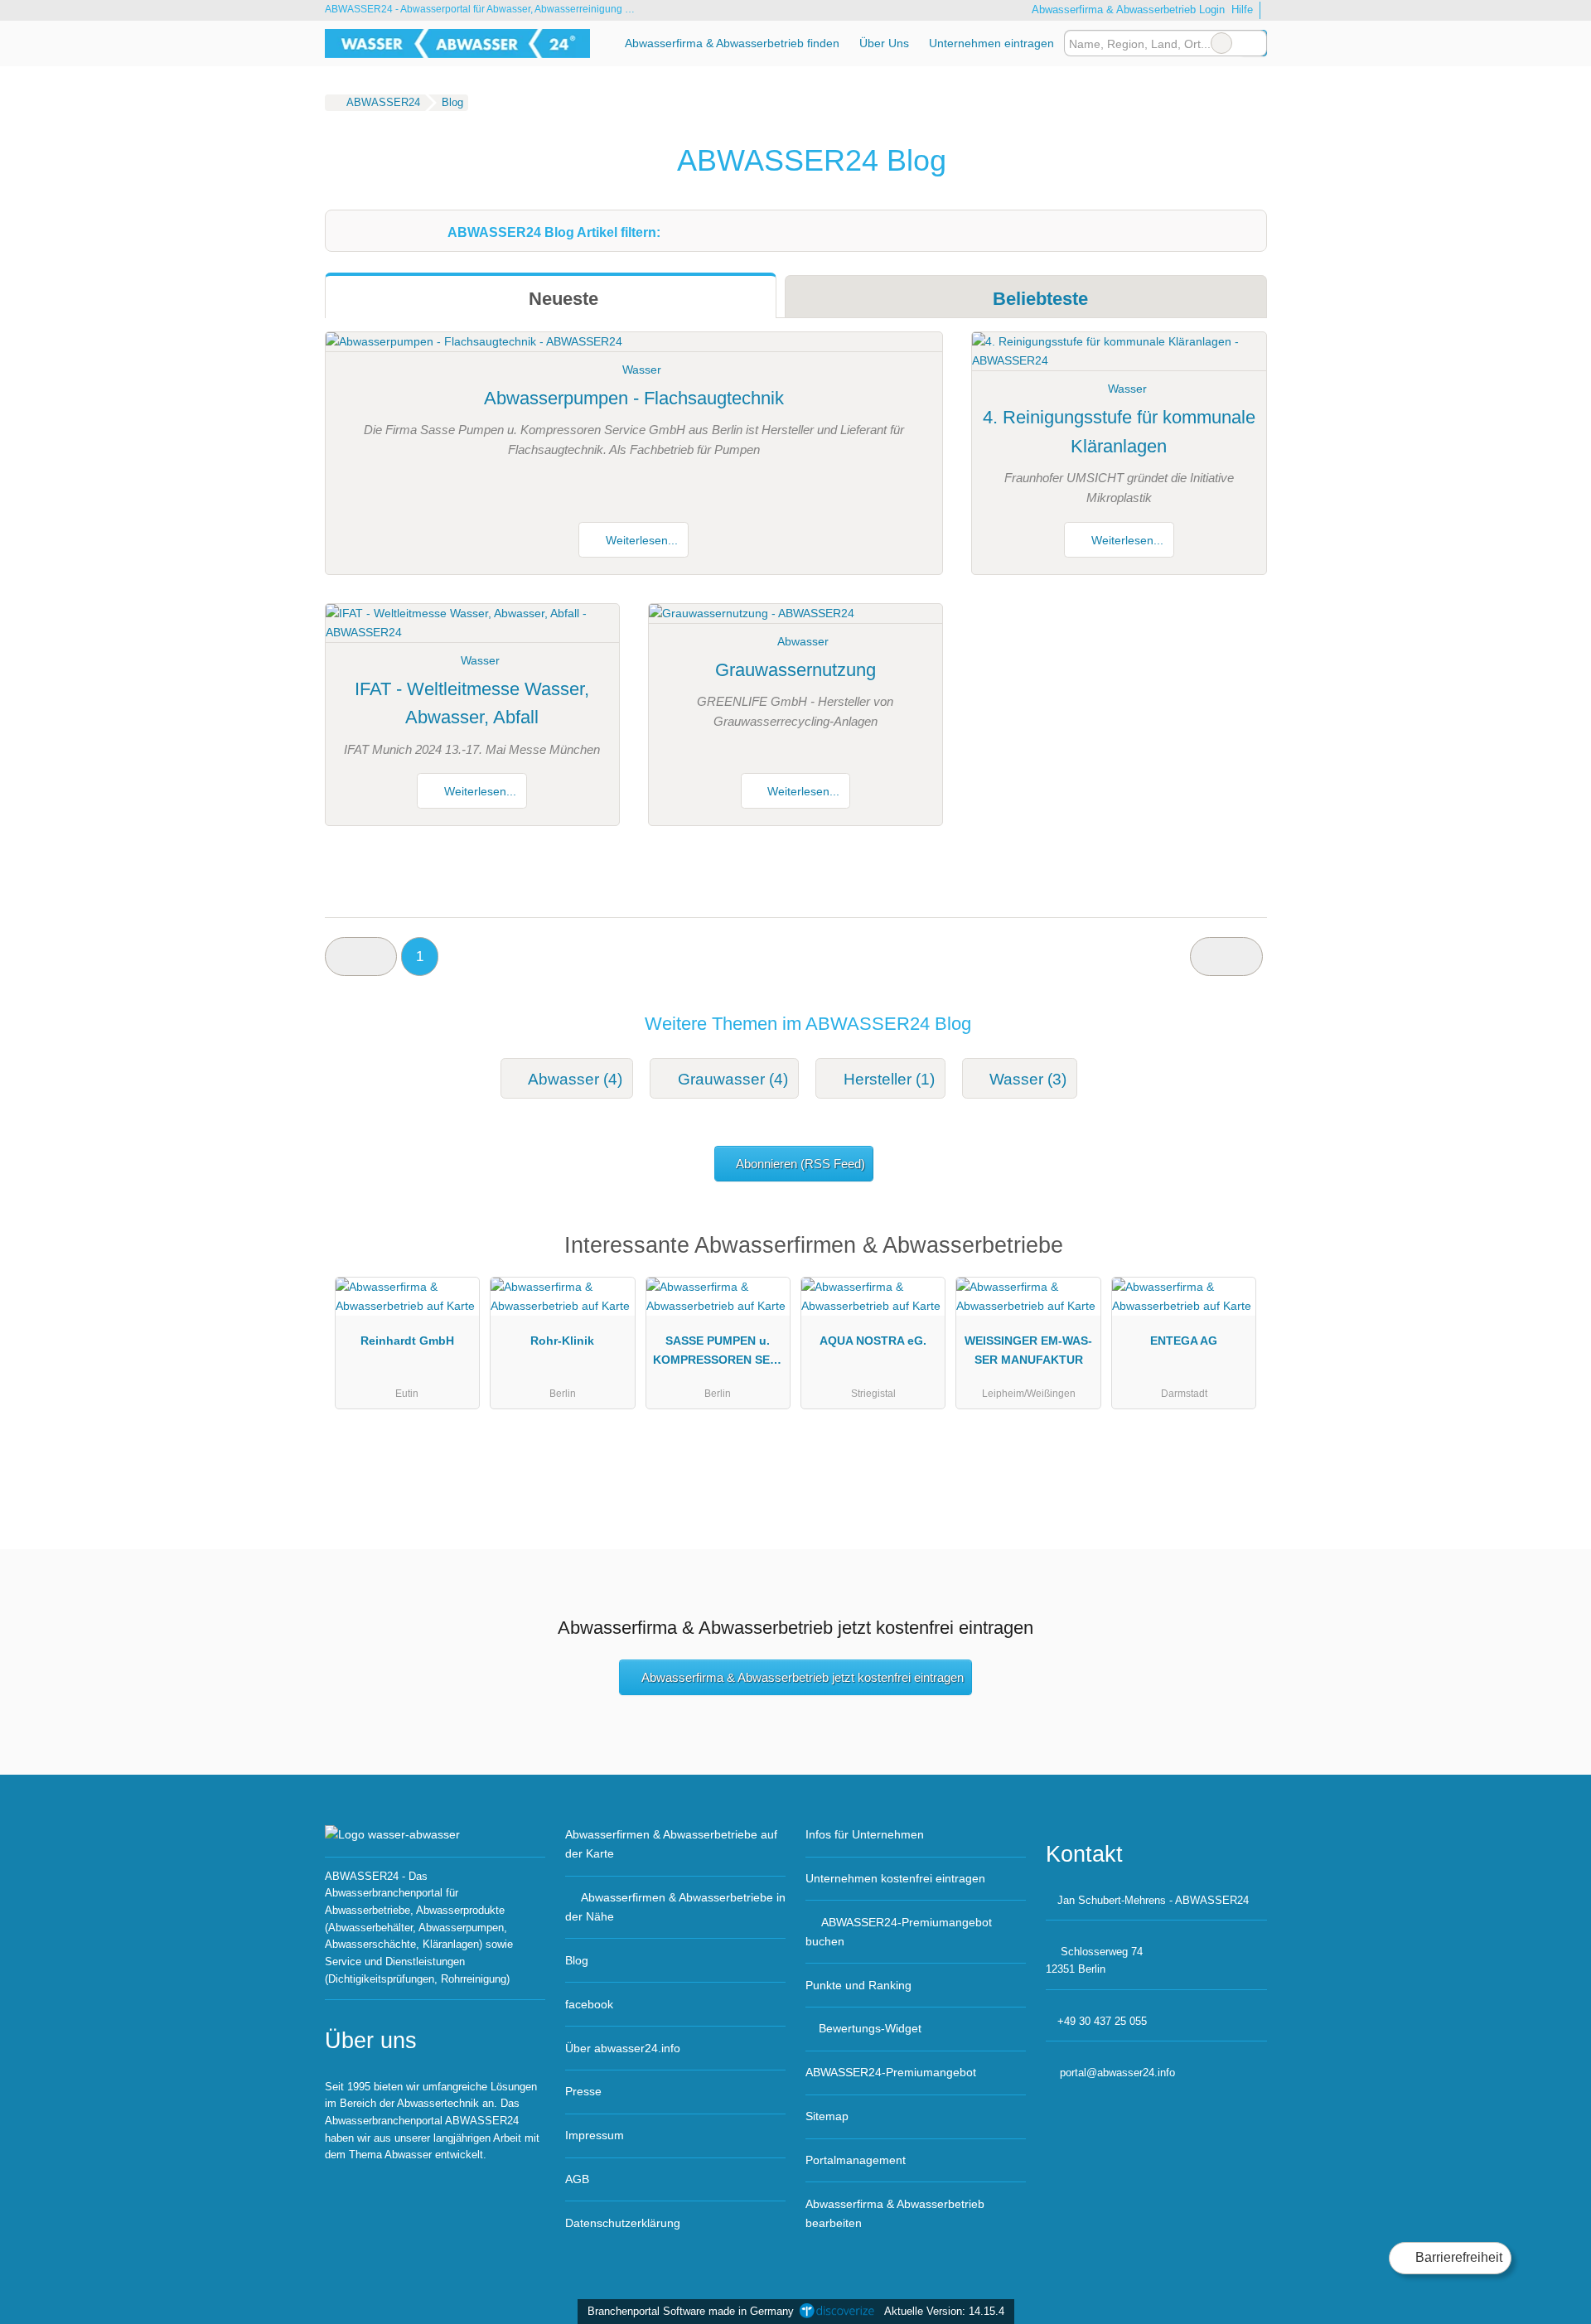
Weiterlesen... (640, 540)
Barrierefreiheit (1457, 2257)
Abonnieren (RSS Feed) (800, 1164)
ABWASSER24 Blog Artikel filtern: (554, 232)
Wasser (642, 370)
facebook (589, 2004)
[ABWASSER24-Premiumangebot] (1233, 1250)
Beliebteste (1038, 299)
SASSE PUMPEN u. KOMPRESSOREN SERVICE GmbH (718, 1354)
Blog (577, 1960)
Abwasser (803, 641)
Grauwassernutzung (795, 670)
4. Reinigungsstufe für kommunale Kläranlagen (1119, 432)
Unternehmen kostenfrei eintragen (895, 1878)
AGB (577, 2179)
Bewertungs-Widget (870, 2028)
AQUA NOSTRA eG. (873, 1341)
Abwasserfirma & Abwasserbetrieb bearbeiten (895, 2213)
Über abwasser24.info (623, 2048)
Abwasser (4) (575, 1079)
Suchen (1254, 43)
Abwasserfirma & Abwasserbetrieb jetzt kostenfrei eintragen (803, 1677)
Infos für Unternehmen (865, 1834)
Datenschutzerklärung (623, 2223)
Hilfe (1242, 10)
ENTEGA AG (1184, 1341)
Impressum (595, 2135)
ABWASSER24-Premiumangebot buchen (899, 1932)
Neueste (561, 299)
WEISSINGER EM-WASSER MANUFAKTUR (1028, 1350)
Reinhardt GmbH (407, 1341)
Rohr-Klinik (562, 1341)
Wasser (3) (1028, 1079)
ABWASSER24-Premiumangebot (891, 2072)
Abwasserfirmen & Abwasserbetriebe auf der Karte (671, 1844)
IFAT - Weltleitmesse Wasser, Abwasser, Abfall (472, 703)
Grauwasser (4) (733, 1079)
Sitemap (827, 2116)
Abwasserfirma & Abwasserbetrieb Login (1127, 10)
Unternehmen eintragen (991, 43)
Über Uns (884, 43)
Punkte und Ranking (858, 1985)
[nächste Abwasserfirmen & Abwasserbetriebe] (1226, 957)
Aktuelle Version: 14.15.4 (944, 2311)
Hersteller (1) (889, 1079)
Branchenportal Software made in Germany (687, 2311)
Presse (583, 2091)
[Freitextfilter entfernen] (1221, 43)
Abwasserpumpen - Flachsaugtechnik (634, 398)
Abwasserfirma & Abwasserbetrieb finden (732, 43)
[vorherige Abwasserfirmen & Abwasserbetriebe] (361, 957)
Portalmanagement (856, 2160)
